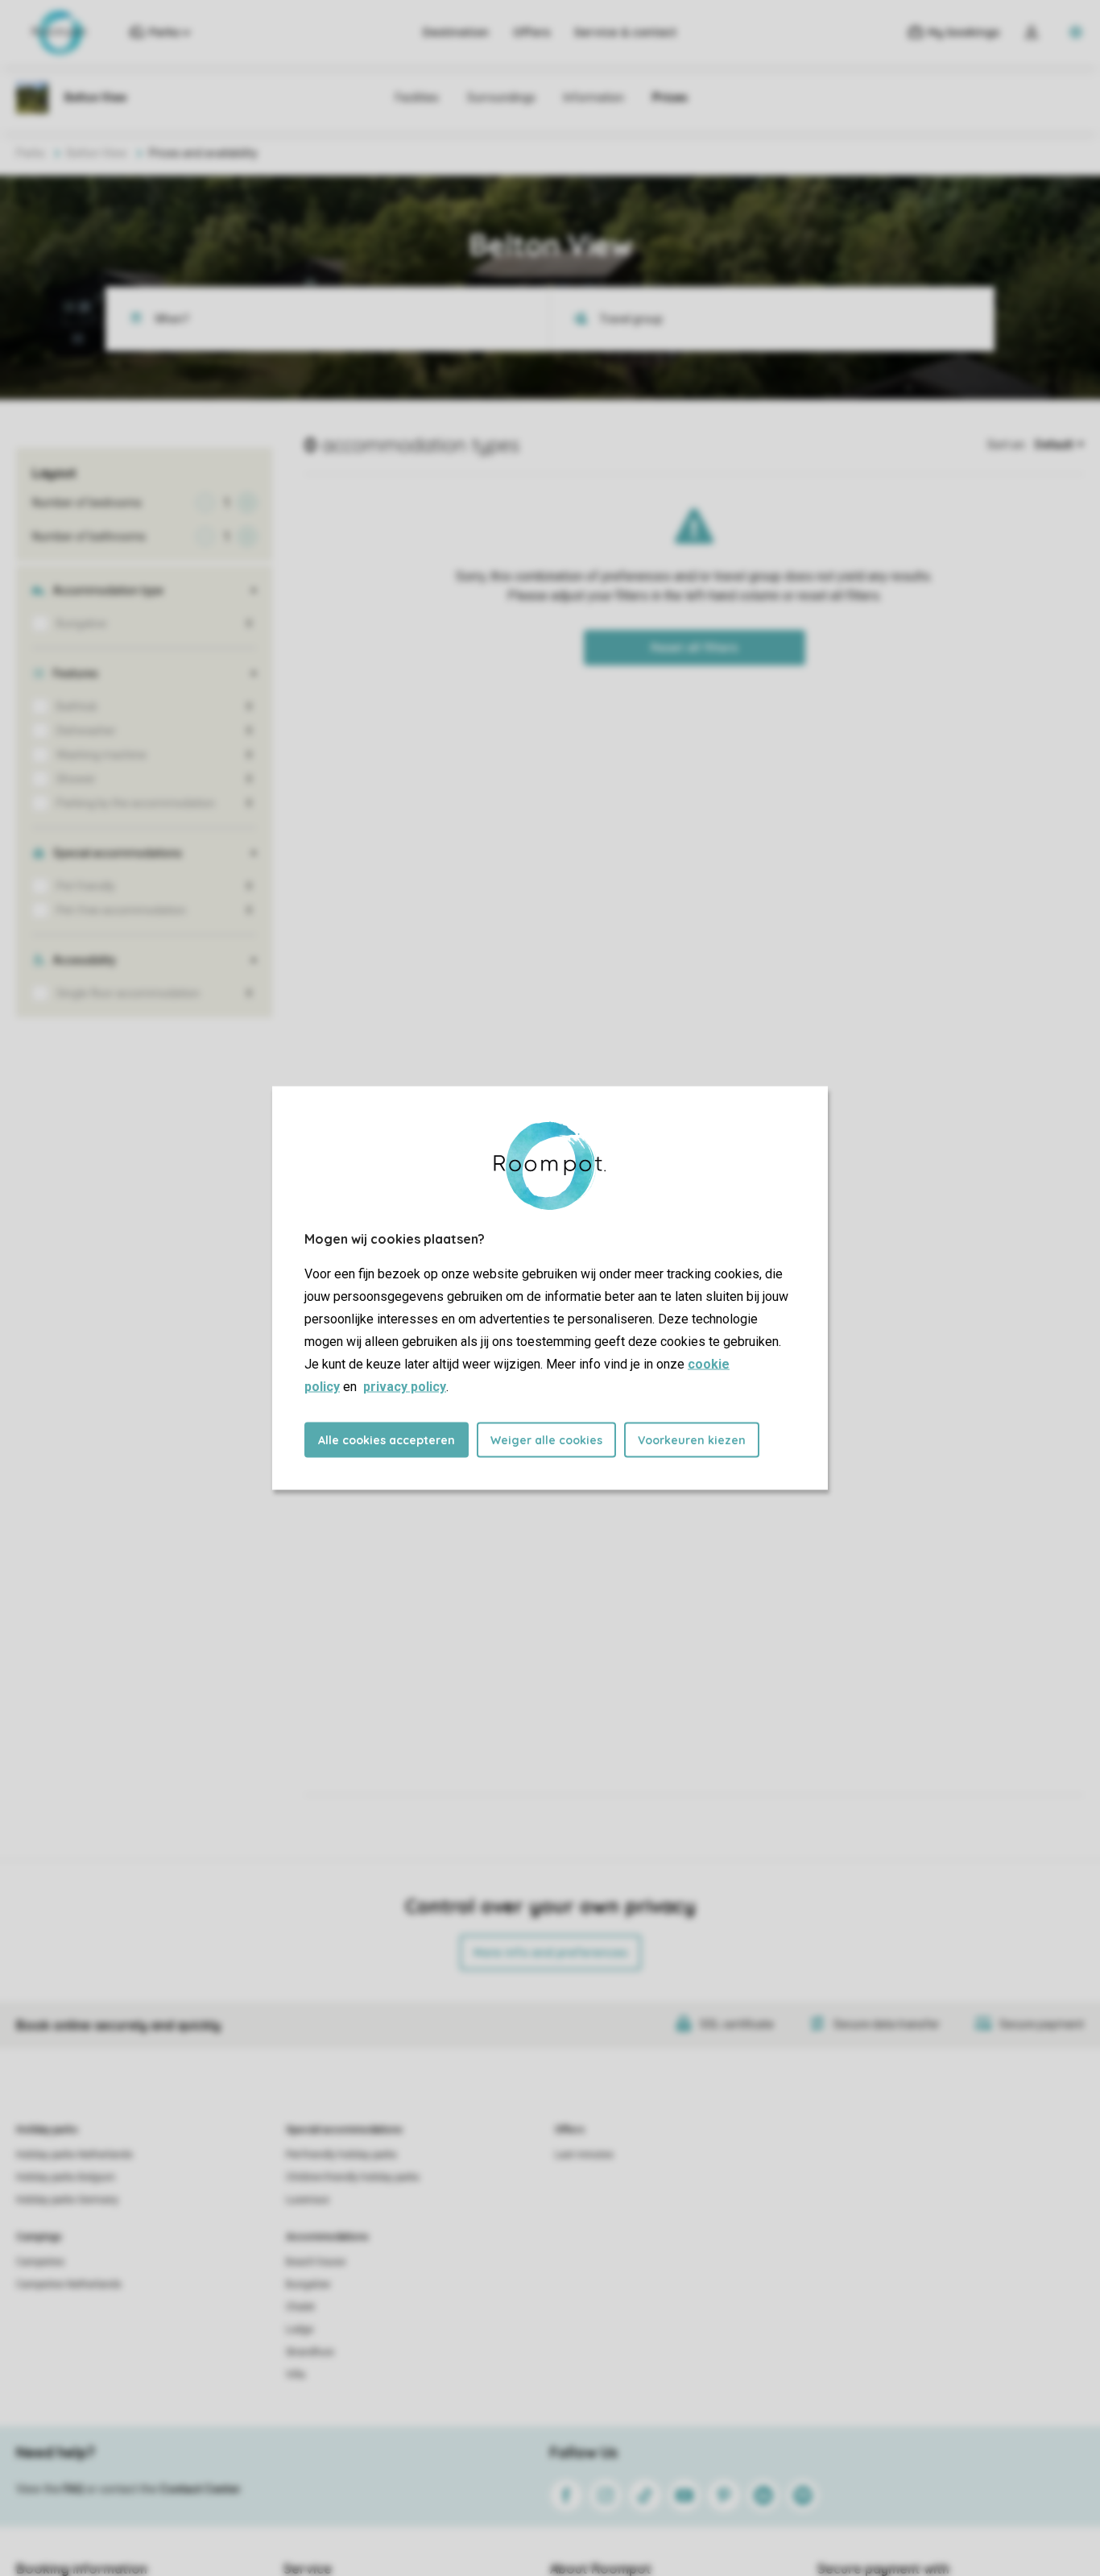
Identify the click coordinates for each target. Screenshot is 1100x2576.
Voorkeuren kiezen (692, 1440)
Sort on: (1007, 445)
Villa (296, 2375)
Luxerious (308, 2200)
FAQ (73, 2489)
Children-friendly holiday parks (353, 2177)
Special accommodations (344, 2130)
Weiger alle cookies (546, 1440)
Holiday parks (47, 2130)
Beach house (316, 2262)
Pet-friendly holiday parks (341, 2155)
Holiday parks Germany (67, 2200)
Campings (39, 2237)
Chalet (300, 2307)
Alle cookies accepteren (387, 1440)
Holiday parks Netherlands (74, 2155)
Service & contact (625, 32)
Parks (31, 153)
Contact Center (200, 2489)
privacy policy (405, 1387)
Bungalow (308, 2284)
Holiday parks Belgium (66, 2177)
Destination (456, 32)
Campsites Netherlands (69, 2284)
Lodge (300, 2330)
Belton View (97, 153)
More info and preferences (550, 1953)
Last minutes (584, 2155)
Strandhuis (310, 2352)
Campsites (40, 2262)
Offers (531, 32)
